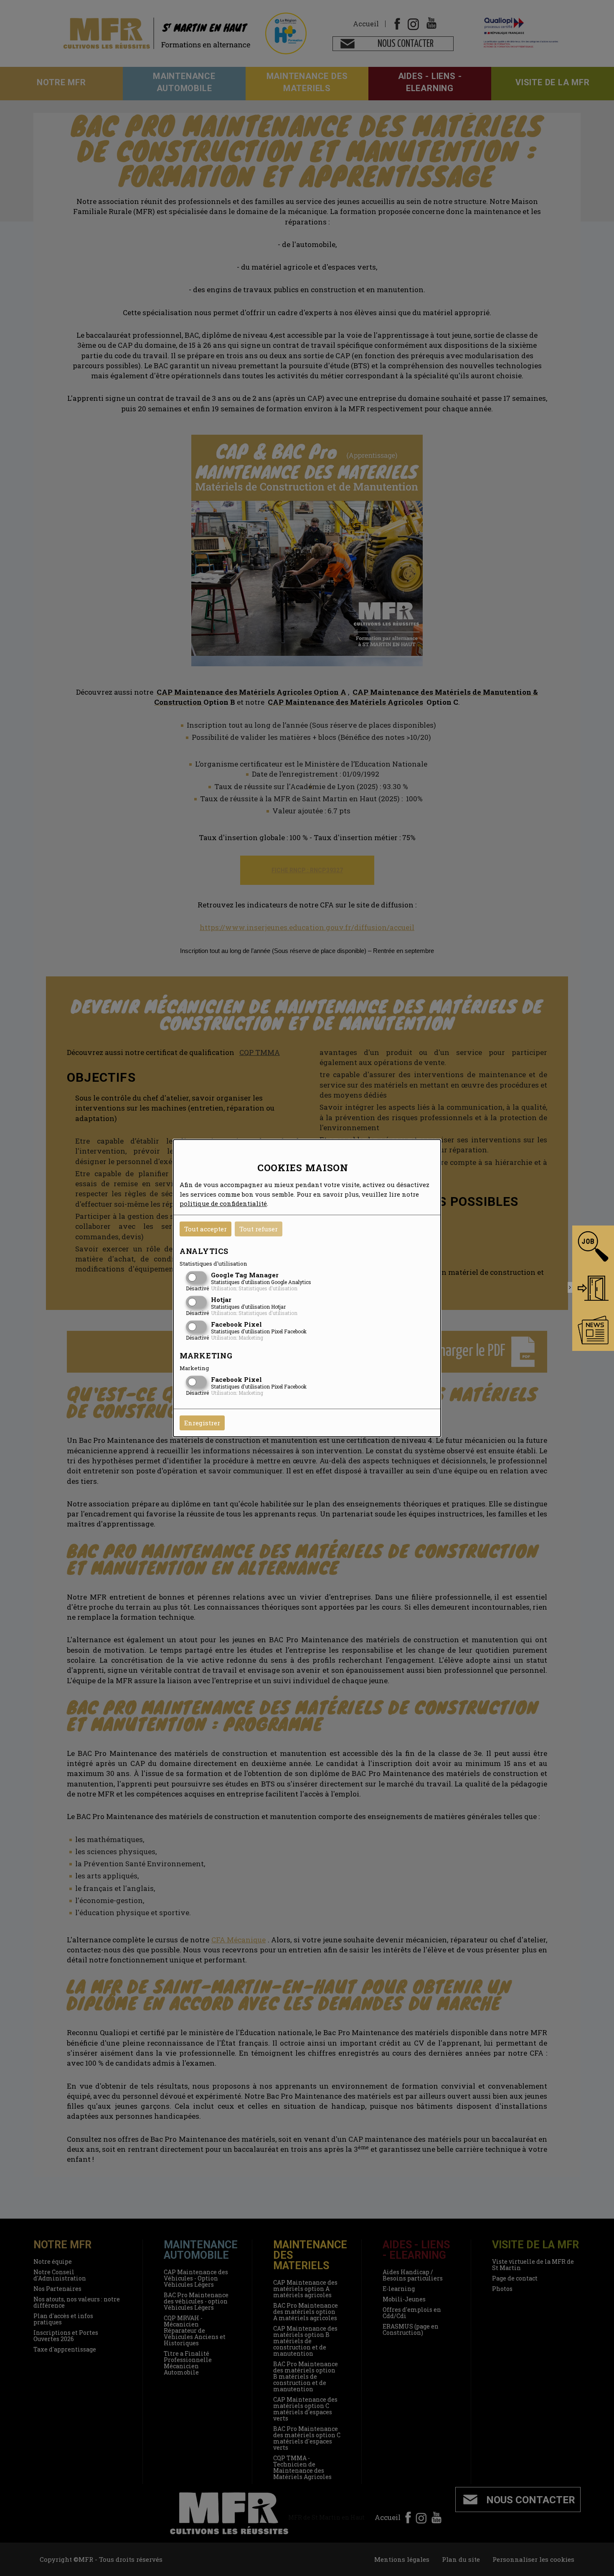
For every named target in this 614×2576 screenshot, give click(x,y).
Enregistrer (202, 1423)
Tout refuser (259, 1229)
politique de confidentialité (223, 1203)
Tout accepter (206, 1229)
